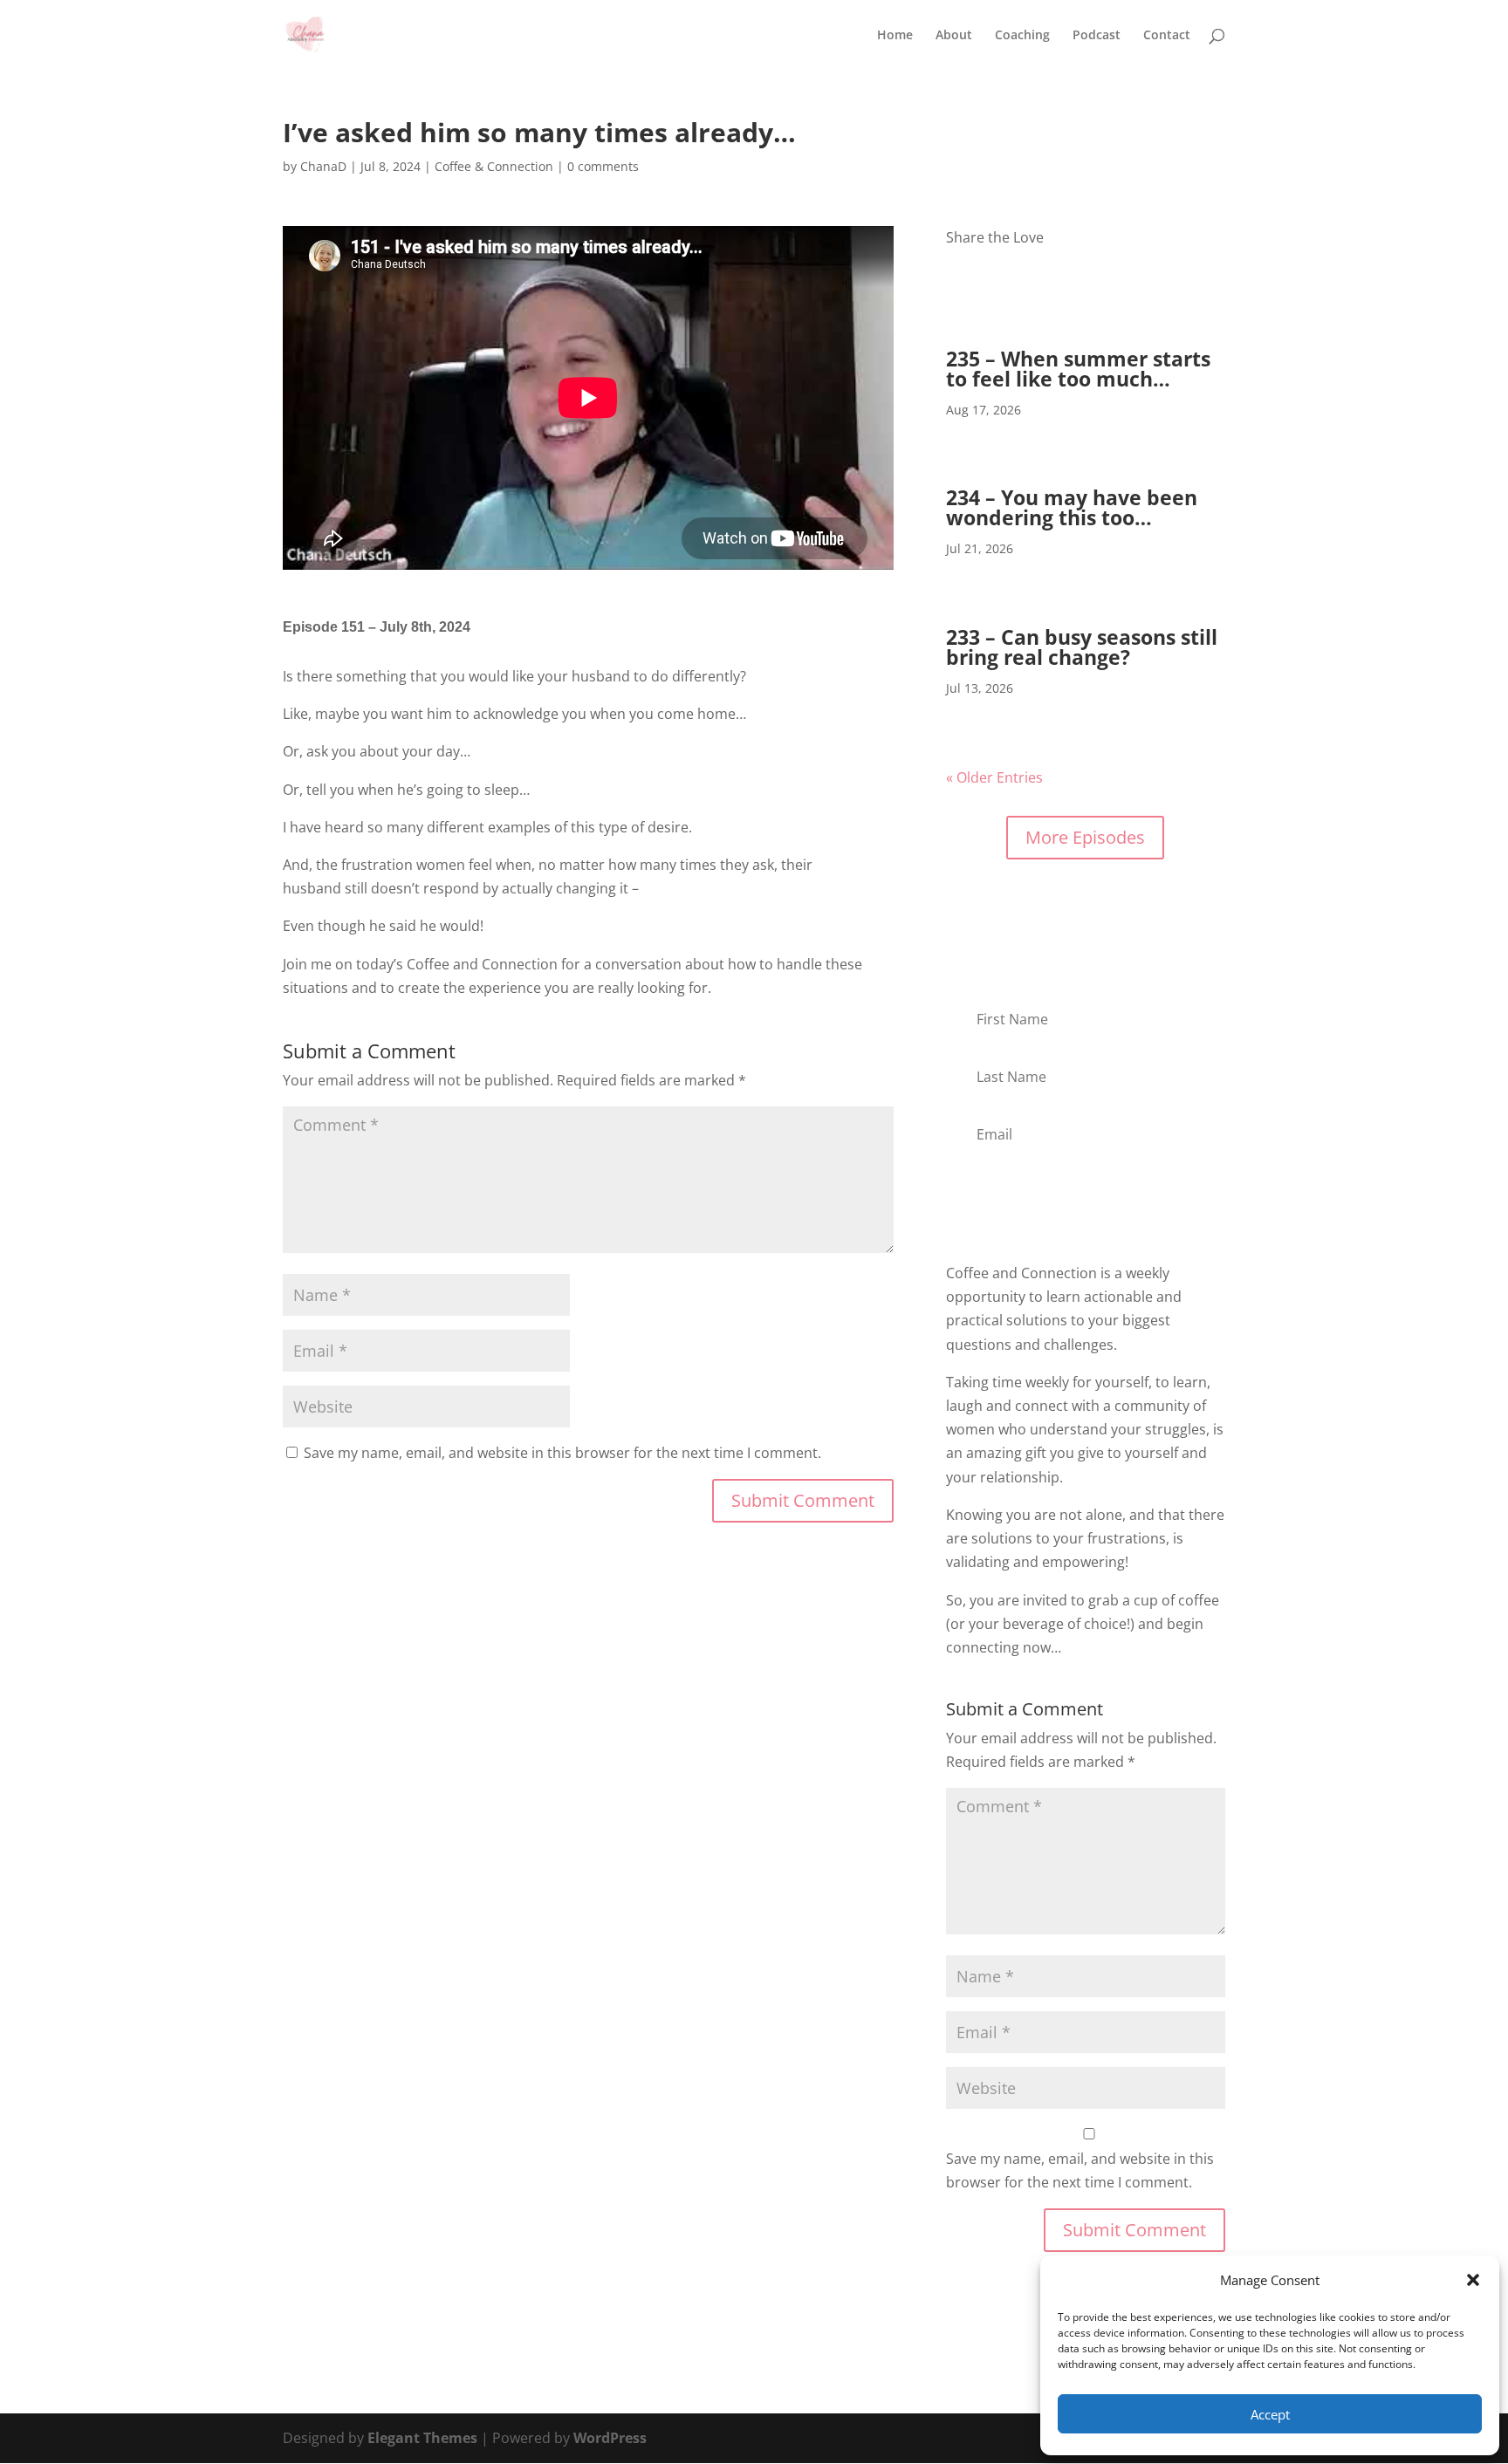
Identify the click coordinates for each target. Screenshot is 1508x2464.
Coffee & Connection (494, 166)
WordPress (610, 2438)
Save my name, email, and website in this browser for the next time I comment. (562, 1453)
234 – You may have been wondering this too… (1072, 507)
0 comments (603, 166)
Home (895, 36)
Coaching (1022, 36)
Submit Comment (803, 1500)
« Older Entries (994, 777)
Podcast (1097, 36)
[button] (1473, 2280)
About (954, 36)
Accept (1270, 2414)
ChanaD (323, 166)
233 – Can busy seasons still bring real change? (1082, 647)
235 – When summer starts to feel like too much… (1078, 369)
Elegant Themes (422, 2438)
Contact (1167, 36)
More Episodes (1085, 837)
